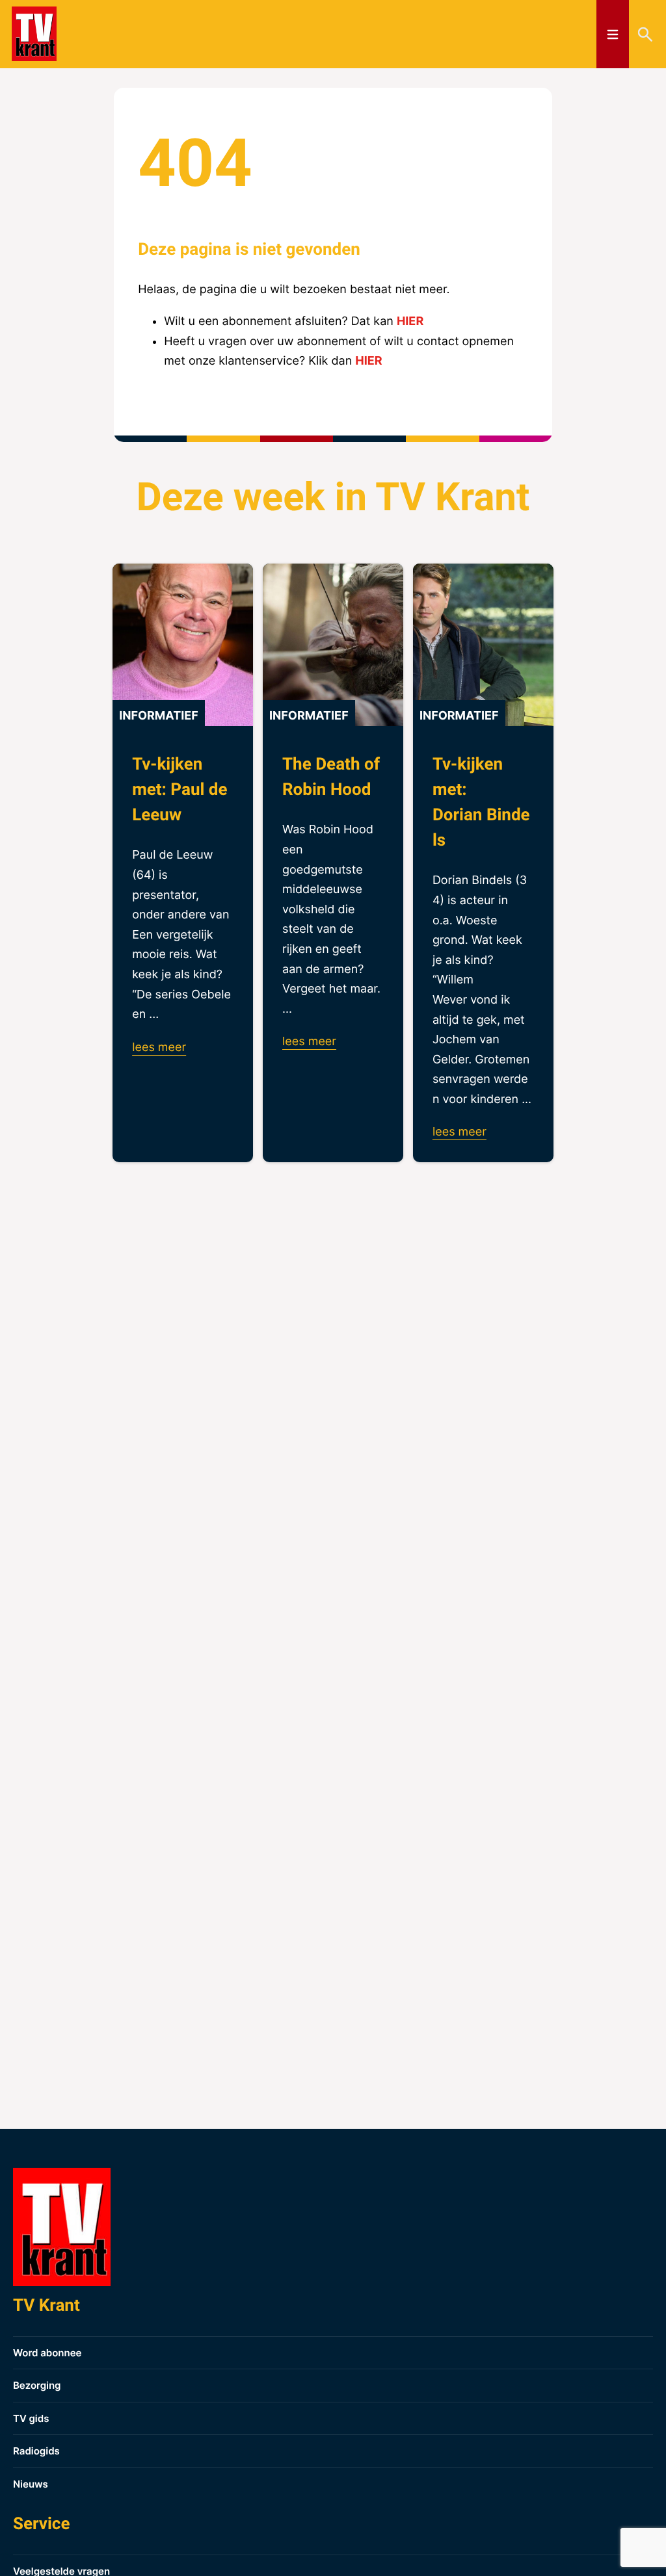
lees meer (159, 1047)
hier (410, 321)
